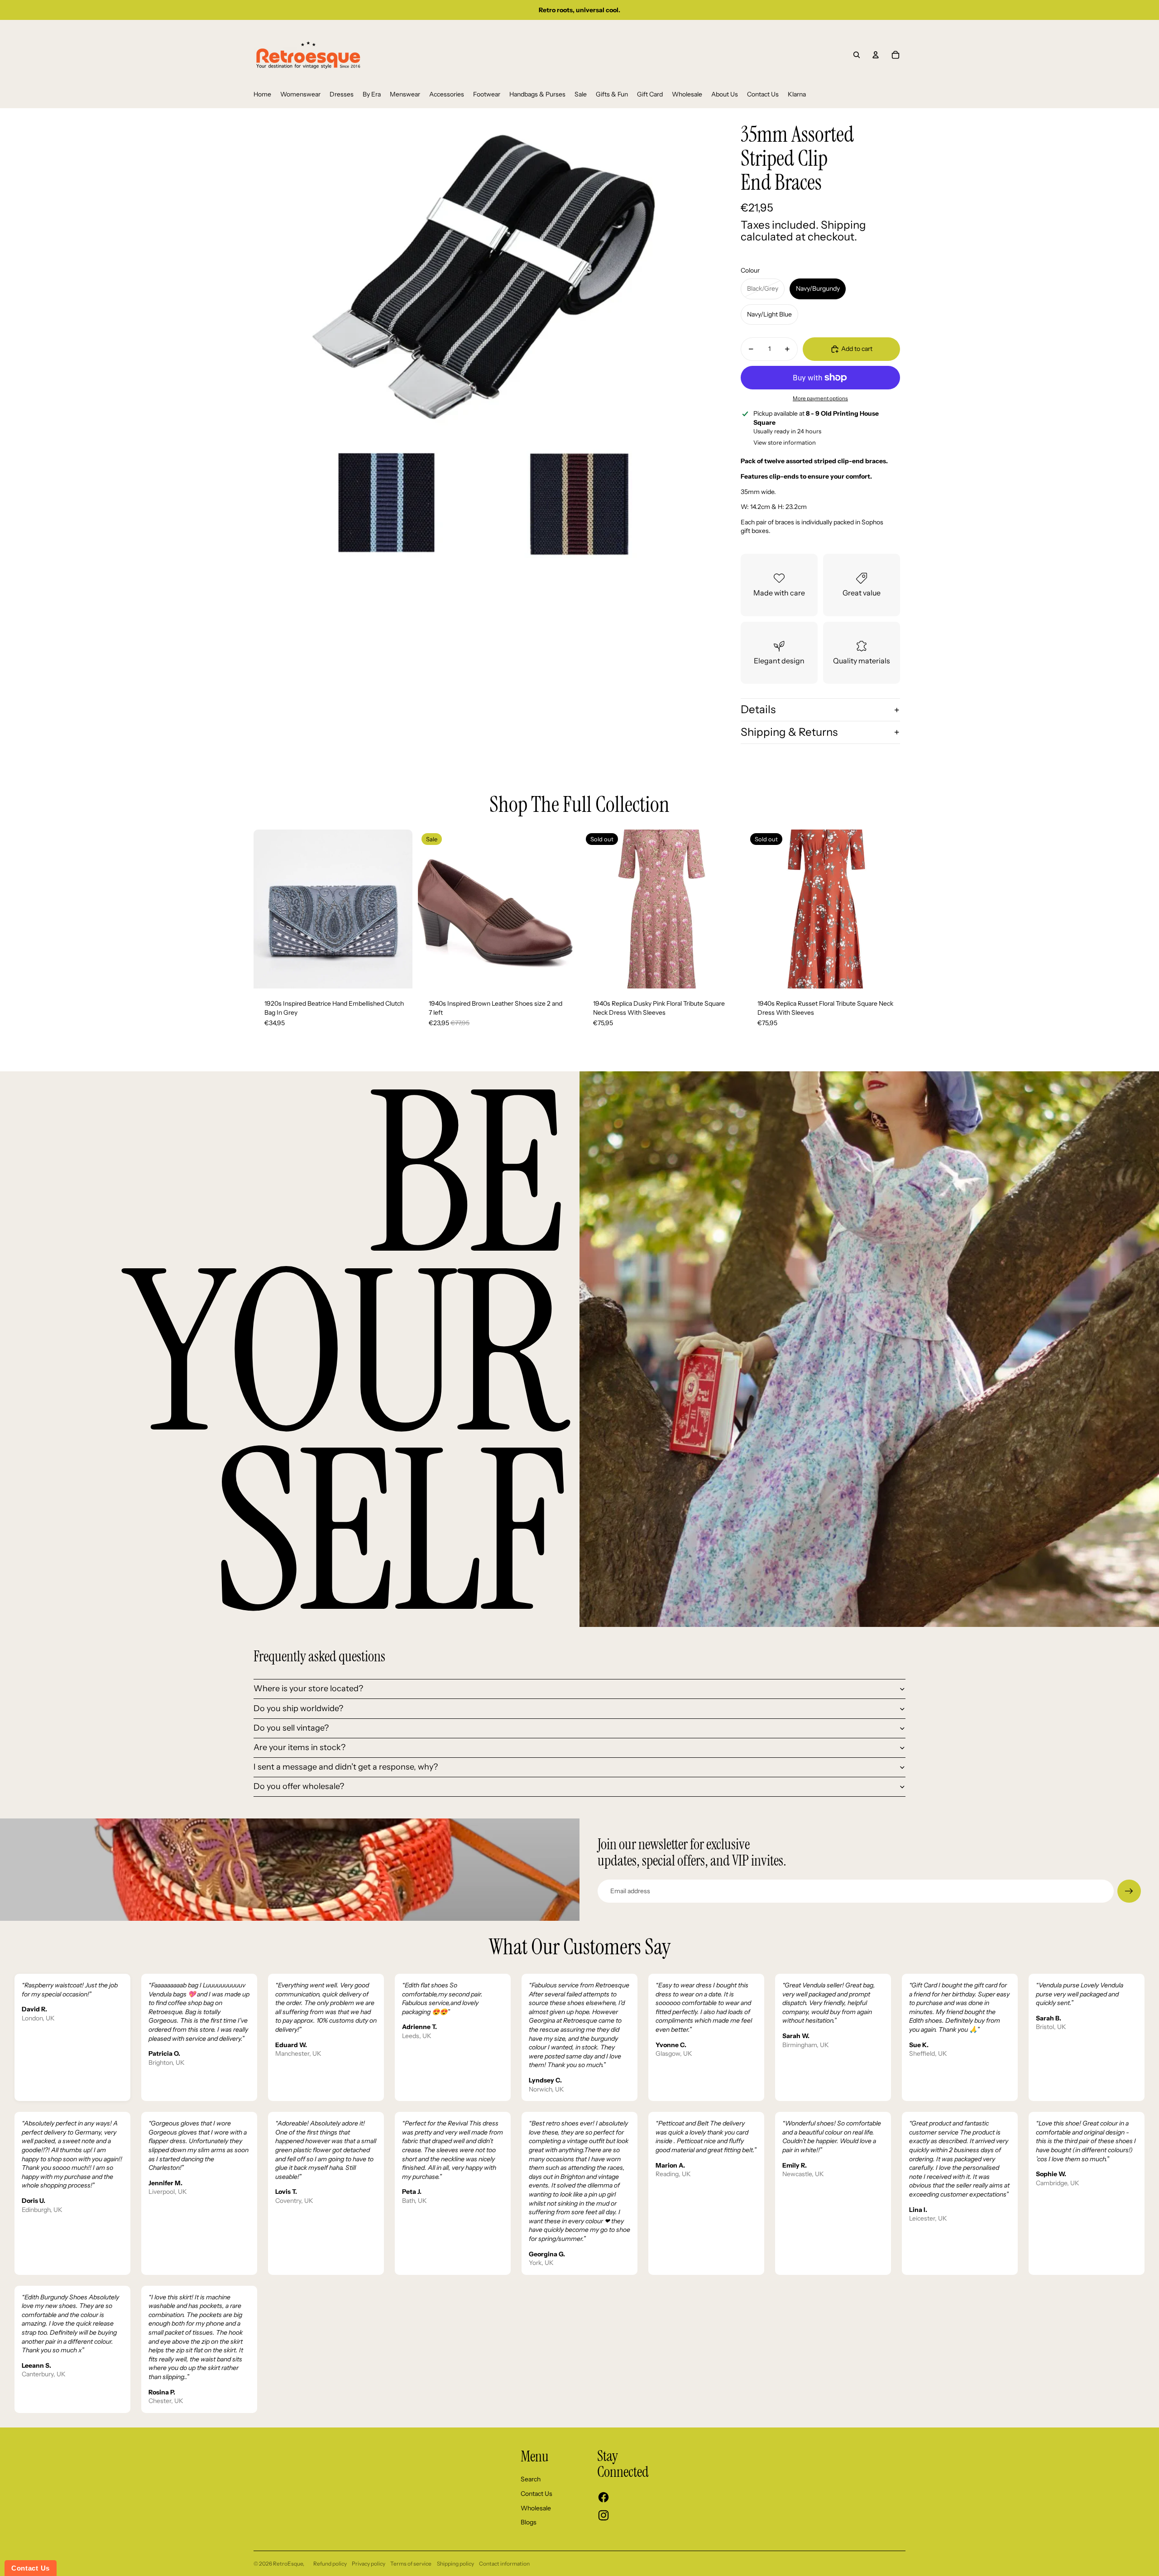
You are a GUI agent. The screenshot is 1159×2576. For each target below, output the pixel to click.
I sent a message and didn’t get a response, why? (346, 1767)
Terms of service (411, 2564)
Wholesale (536, 2508)
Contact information (504, 2564)
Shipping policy (455, 2564)
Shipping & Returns (789, 732)
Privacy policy (369, 2564)
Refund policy (330, 2564)
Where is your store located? (308, 1689)
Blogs (529, 2522)
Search (531, 2479)
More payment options (820, 398)
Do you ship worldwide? (298, 1708)
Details (758, 709)
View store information (785, 442)
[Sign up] (1129, 1891)
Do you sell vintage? (291, 1728)
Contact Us (536, 2494)
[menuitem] (262, 95)
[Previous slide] (267, 909)
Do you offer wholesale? (299, 1786)
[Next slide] (399, 909)
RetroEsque (288, 2564)
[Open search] (857, 55)
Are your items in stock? (299, 1747)
